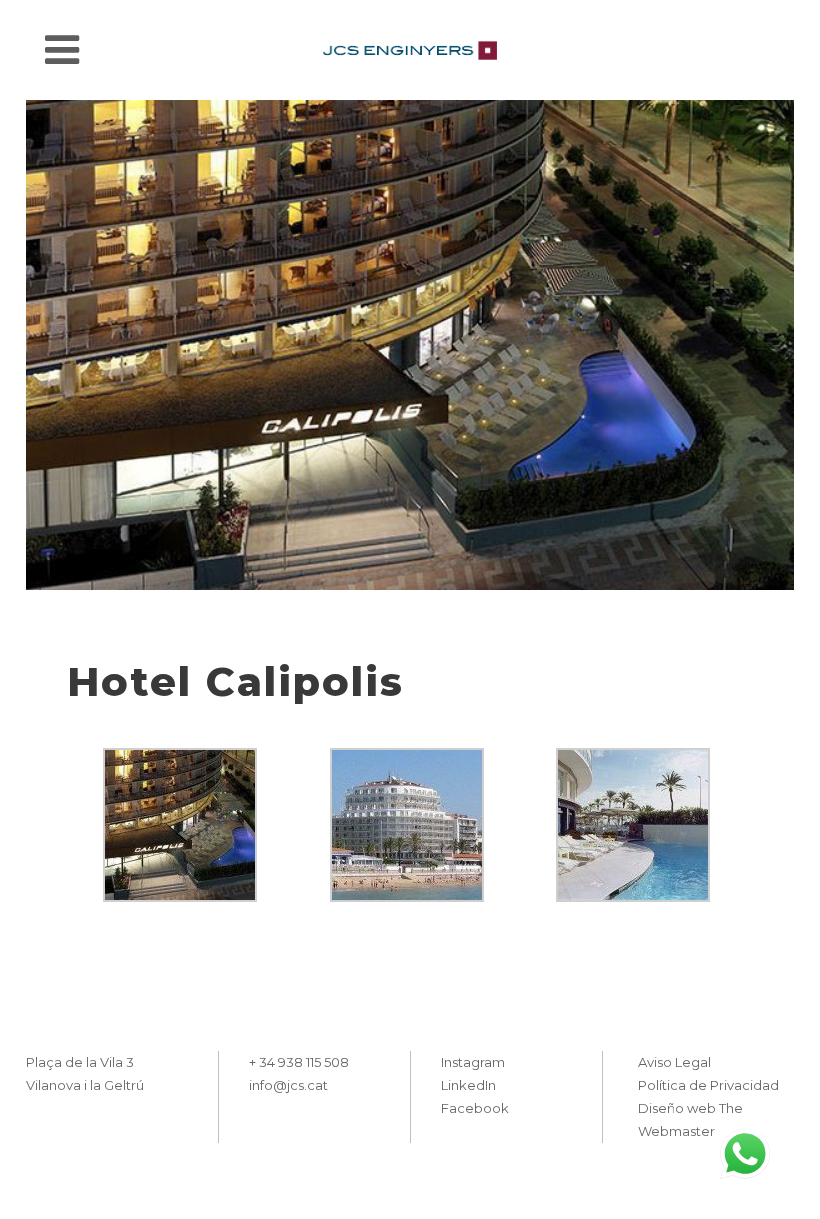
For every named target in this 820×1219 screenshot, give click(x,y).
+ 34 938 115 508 (299, 1062)
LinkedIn (468, 1085)
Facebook (475, 1108)
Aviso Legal (674, 1062)
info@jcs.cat (288, 1085)
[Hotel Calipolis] (410, 345)
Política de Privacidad (708, 1085)
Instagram (473, 1062)
